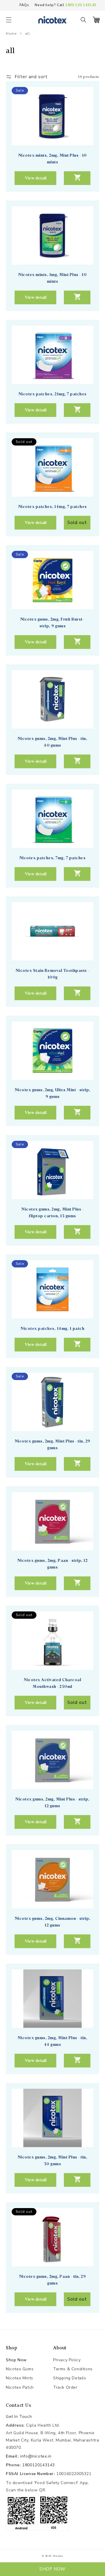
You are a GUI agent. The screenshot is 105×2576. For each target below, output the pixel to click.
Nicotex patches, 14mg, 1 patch (52, 1328)
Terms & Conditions (73, 2369)
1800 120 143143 (81, 5)
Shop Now (16, 2360)
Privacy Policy (67, 2360)
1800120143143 (38, 2465)
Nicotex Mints (20, 2378)
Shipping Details (70, 2378)
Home (11, 34)
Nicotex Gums (20, 2369)
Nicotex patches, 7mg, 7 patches (53, 858)
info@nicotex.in (36, 2456)
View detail (36, 178)
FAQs (24, 5)
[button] (9, 20)
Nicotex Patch (20, 2387)
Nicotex (58, 2556)
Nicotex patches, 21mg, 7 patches (53, 394)
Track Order (65, 2387)
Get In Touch (19, 2417)
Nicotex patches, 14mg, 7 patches (53, 507)
